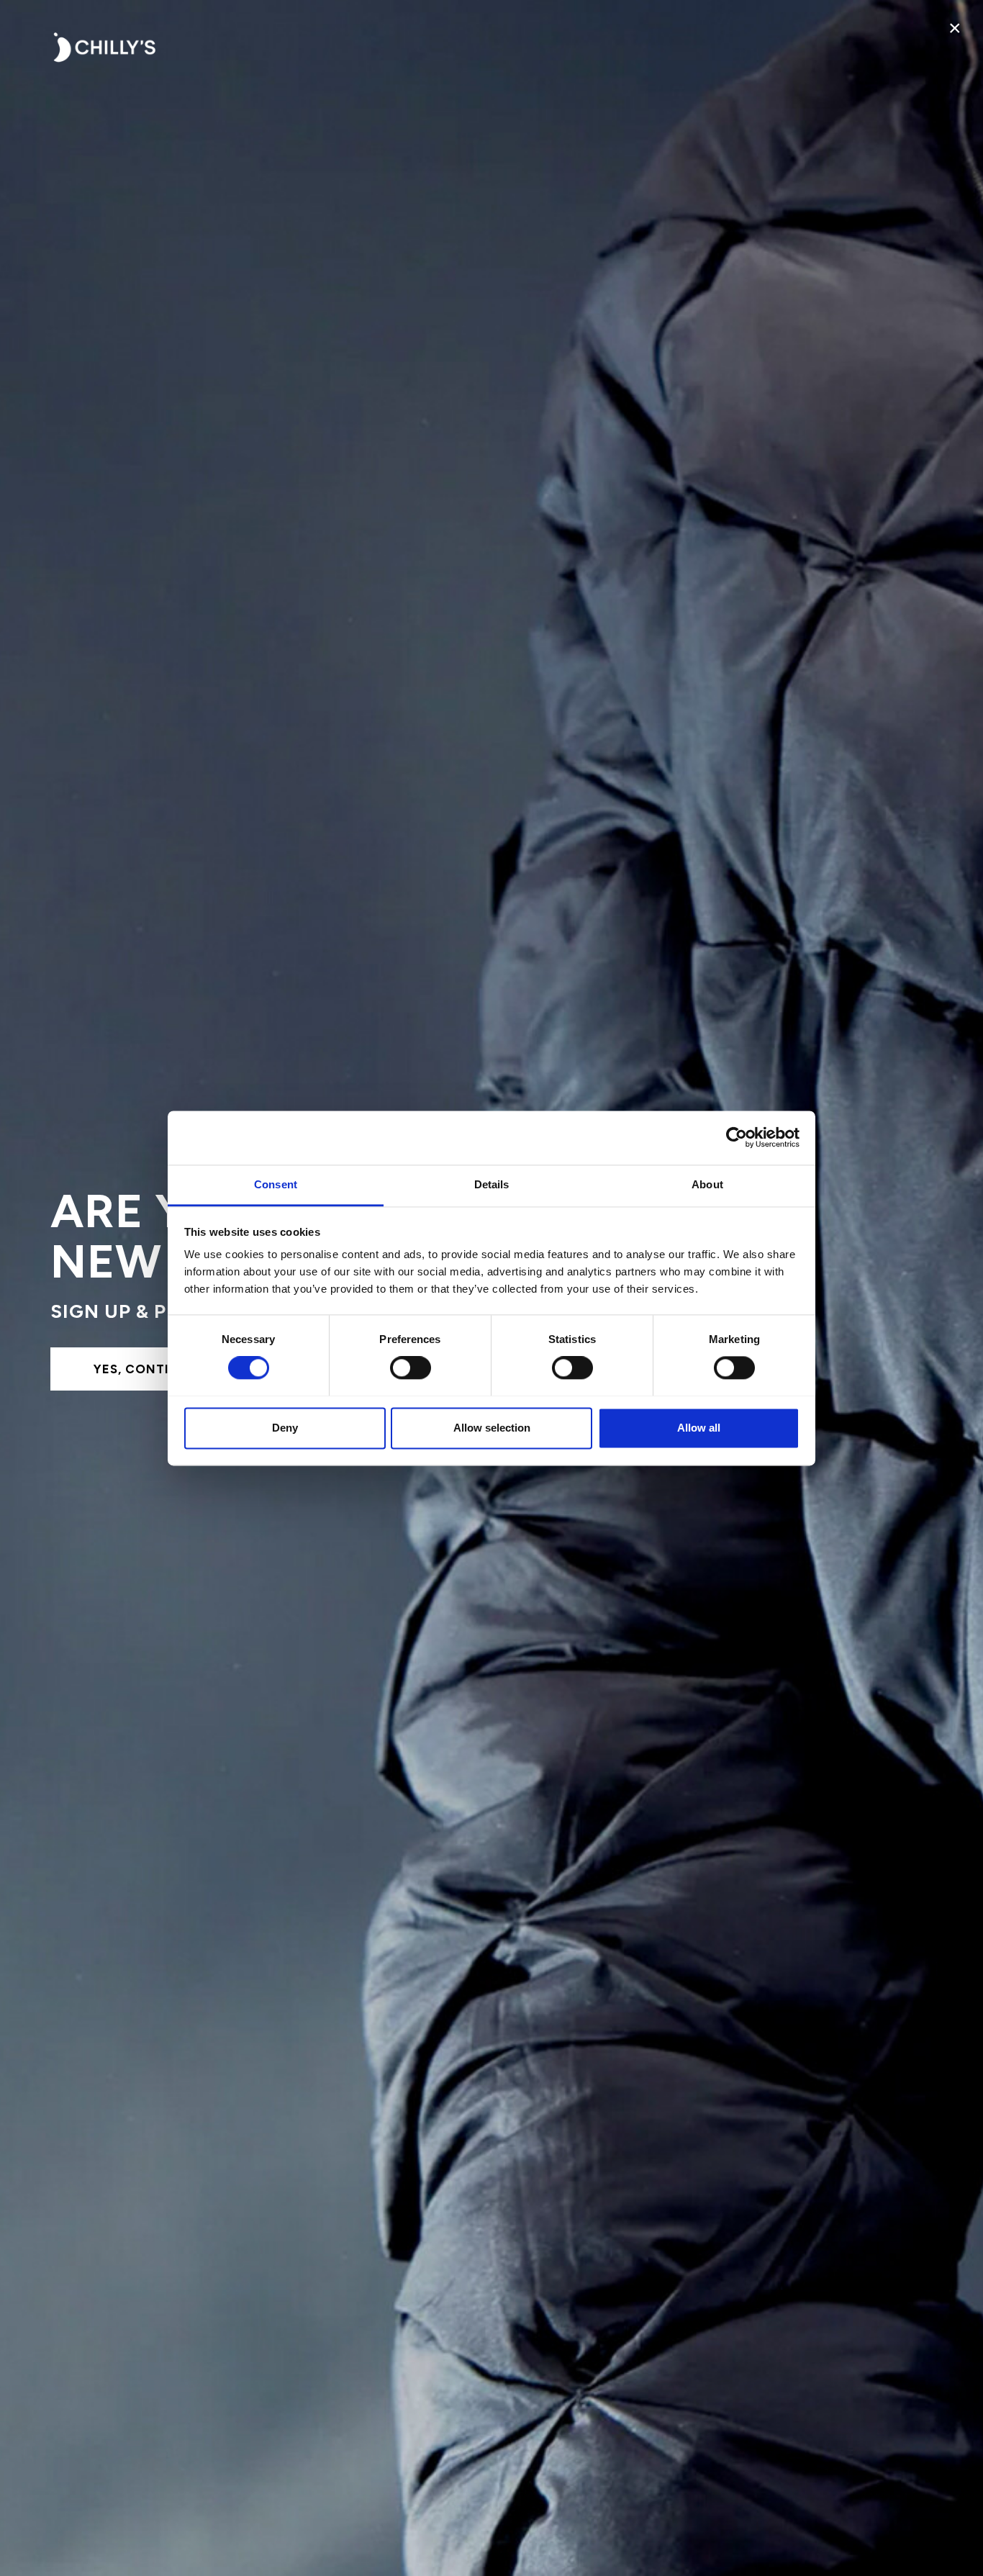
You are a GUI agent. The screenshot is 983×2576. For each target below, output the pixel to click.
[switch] (411, 1368)
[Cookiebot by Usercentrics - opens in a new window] (737, 1137)
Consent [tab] (276, 1184)
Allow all (699, 1428)
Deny (285, 1428)
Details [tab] (492, 1184)
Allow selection (492, 1428)
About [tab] (707, 1184)
